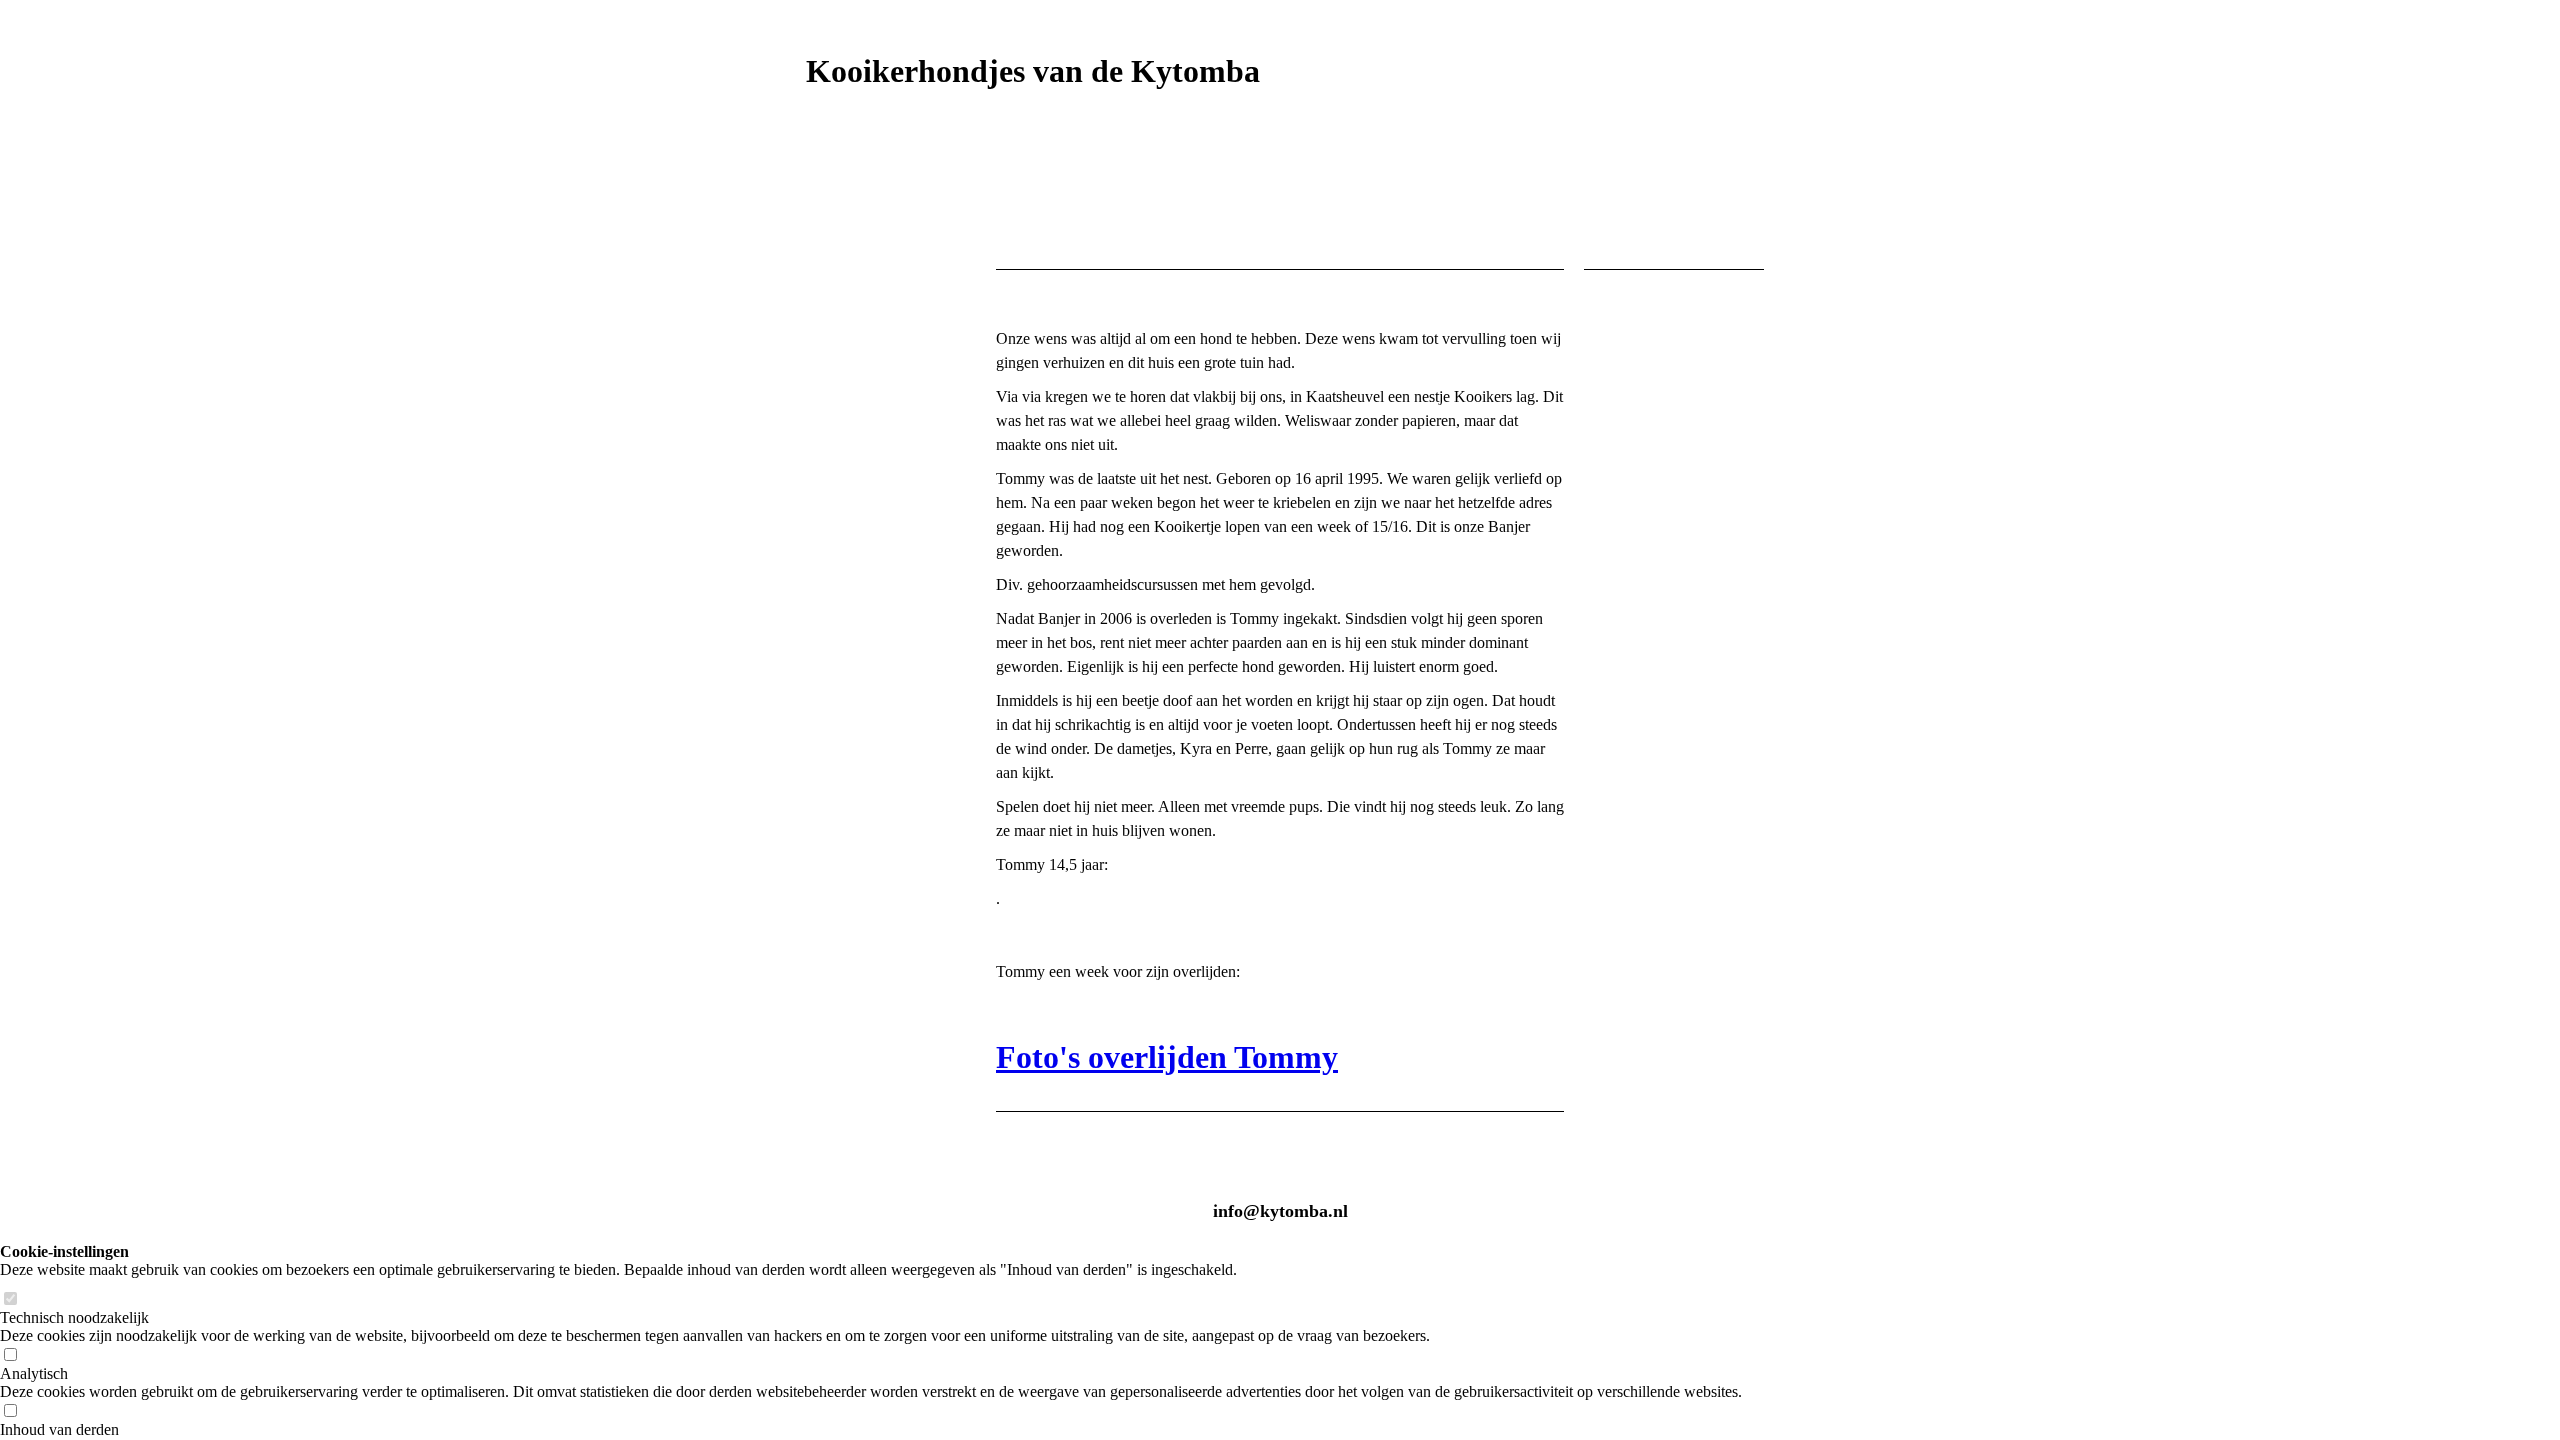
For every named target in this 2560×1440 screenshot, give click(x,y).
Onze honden (839, 316)
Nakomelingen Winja (865, 877)
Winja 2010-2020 (861, 481)
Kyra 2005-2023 (858, 415)
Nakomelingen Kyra (863, 844)
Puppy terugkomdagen (867, 943)
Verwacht (828, 712)
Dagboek (825, 976)
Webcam (823, 745)
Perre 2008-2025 (859, 448)
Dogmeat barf (841, 1009)
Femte (825, 547)
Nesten (819, 811)
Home (814, 250)
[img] (1280, 173)
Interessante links (856, 1108)
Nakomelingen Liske (863, 910)
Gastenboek (835, 1042)
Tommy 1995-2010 (868, 349)
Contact (823, 1075)
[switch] (10, 1299)
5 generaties (836, 646)
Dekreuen (828, 778)
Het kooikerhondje (857, 679)
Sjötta (824, 580)
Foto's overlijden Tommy (1167, 1057)
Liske (823, 514)
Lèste (823, 613)
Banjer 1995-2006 (863, 382)
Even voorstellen (854, 283)
